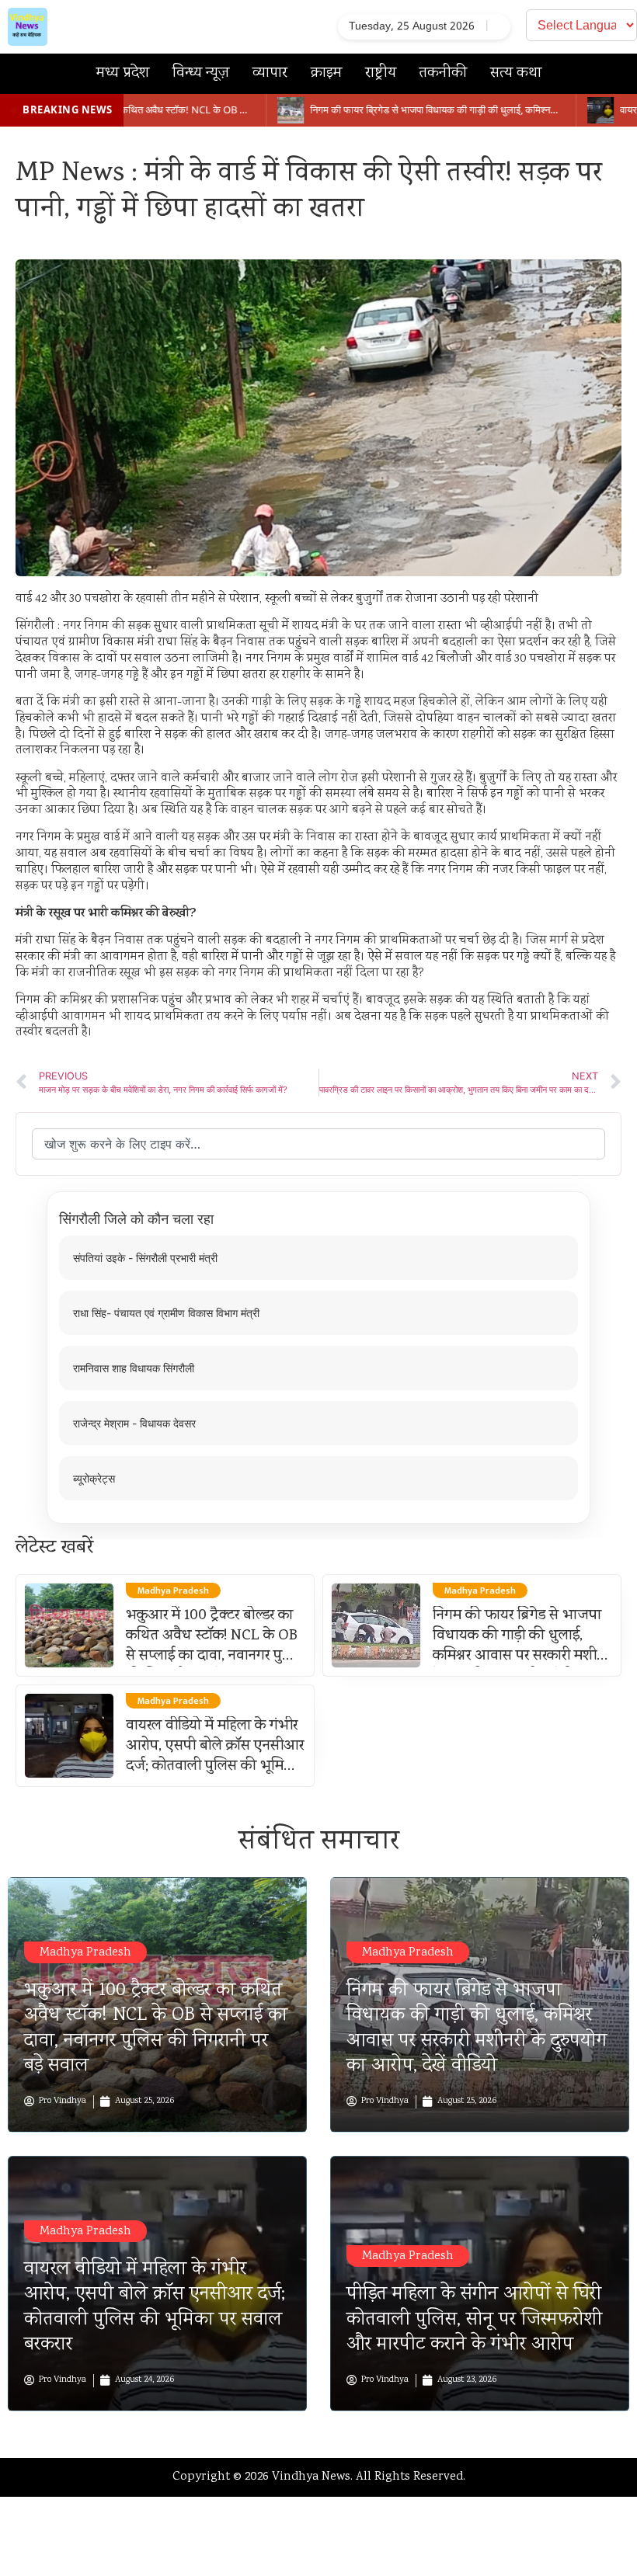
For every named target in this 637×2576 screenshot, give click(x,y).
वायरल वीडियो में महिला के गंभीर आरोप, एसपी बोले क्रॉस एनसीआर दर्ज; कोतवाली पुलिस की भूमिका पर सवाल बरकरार (215, 1757)
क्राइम (326, 73)
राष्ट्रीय (381, 73)
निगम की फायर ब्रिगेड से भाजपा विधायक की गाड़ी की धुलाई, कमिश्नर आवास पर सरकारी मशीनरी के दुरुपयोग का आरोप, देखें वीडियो (523, 1656)
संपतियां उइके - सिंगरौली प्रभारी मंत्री (145, 1258)
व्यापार (270, 73)
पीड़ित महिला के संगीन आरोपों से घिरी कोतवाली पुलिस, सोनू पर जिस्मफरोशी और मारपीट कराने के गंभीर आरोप (474, 2320)
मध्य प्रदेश (123, 73)
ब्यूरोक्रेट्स (94, 1478)
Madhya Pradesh (85, 1953)
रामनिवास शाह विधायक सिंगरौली (134, 1368)
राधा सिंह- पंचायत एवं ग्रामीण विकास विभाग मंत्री (166, 1313)
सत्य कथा (516, 73)
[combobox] (318, 1144)
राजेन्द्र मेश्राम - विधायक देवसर (134, 1423)
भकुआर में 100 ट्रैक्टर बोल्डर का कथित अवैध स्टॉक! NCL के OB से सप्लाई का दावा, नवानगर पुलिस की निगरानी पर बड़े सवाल (216, 1646)
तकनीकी (443, 73)
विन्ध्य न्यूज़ (201, 73)
